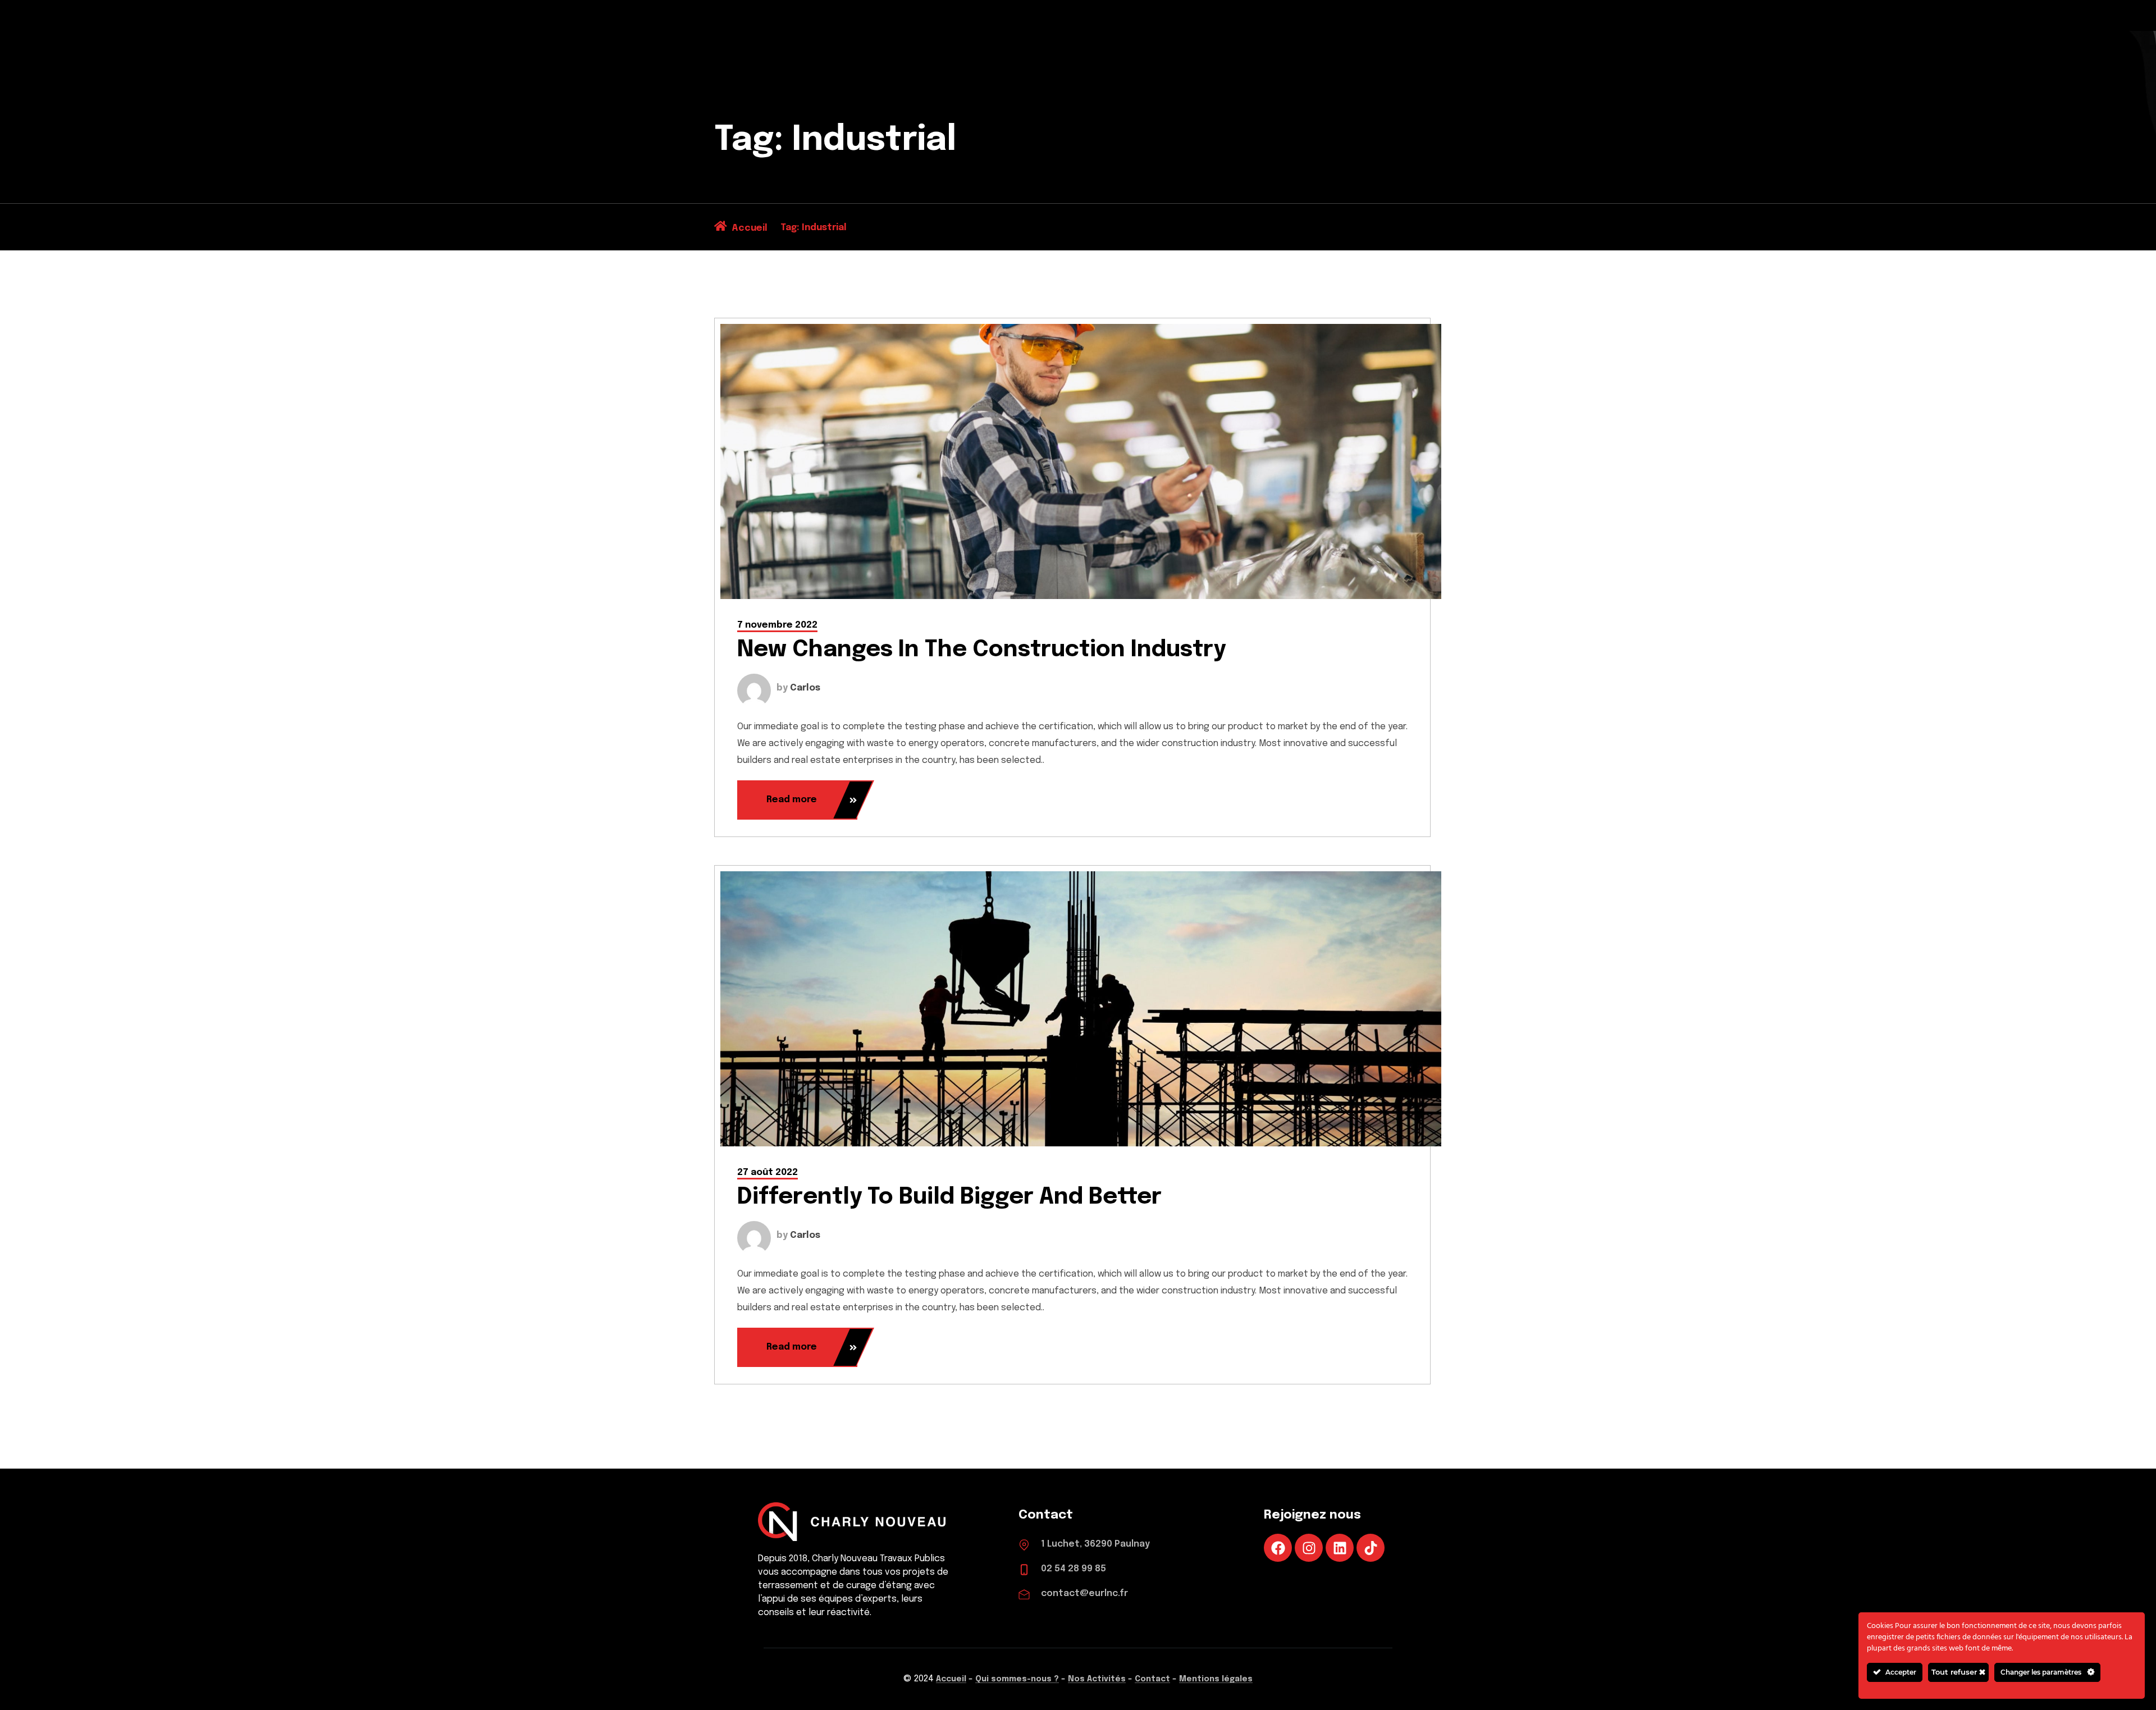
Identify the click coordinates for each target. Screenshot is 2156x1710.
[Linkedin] (1340, 1548)
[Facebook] (1278, 1548)
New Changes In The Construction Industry (981, 650)
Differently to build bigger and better (949, 1197)
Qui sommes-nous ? (1017, 1679)
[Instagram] (1309, 1548)
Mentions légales (1216, 1679)
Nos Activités (1097, 1679)
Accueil (951, 1679)
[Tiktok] (1371, 1548)
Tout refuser (1955, 1672)
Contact (1152, 1679)
